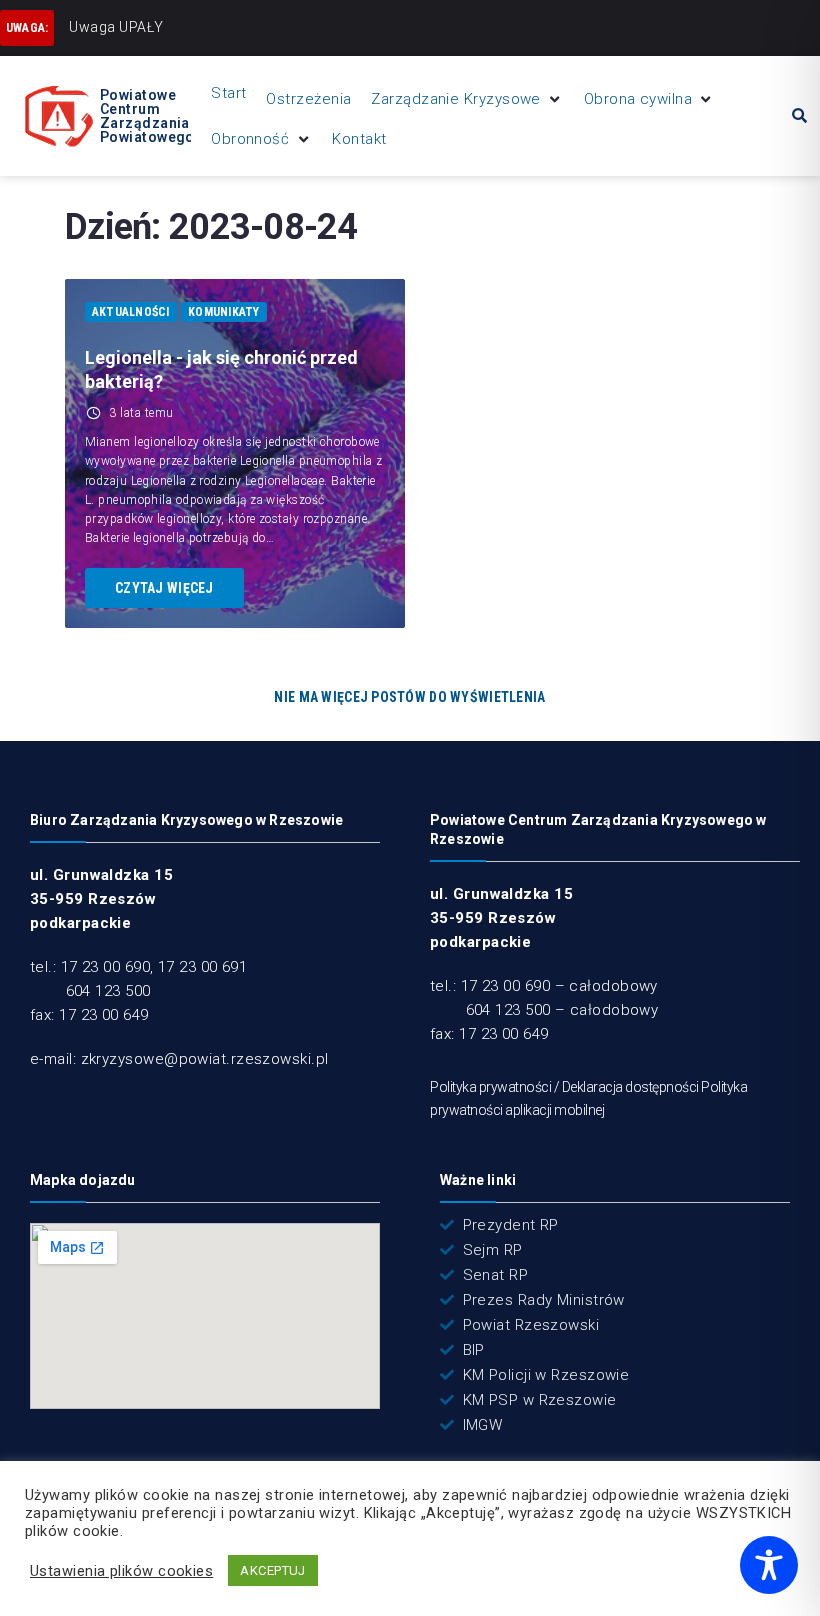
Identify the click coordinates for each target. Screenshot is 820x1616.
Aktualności (131, 312)
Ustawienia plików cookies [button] (121, 1571)
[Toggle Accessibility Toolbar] (769, 1565)
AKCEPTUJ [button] (273, 1570)
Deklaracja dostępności (630, 1087)
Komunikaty (223, 312)
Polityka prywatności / (496, 1087)
